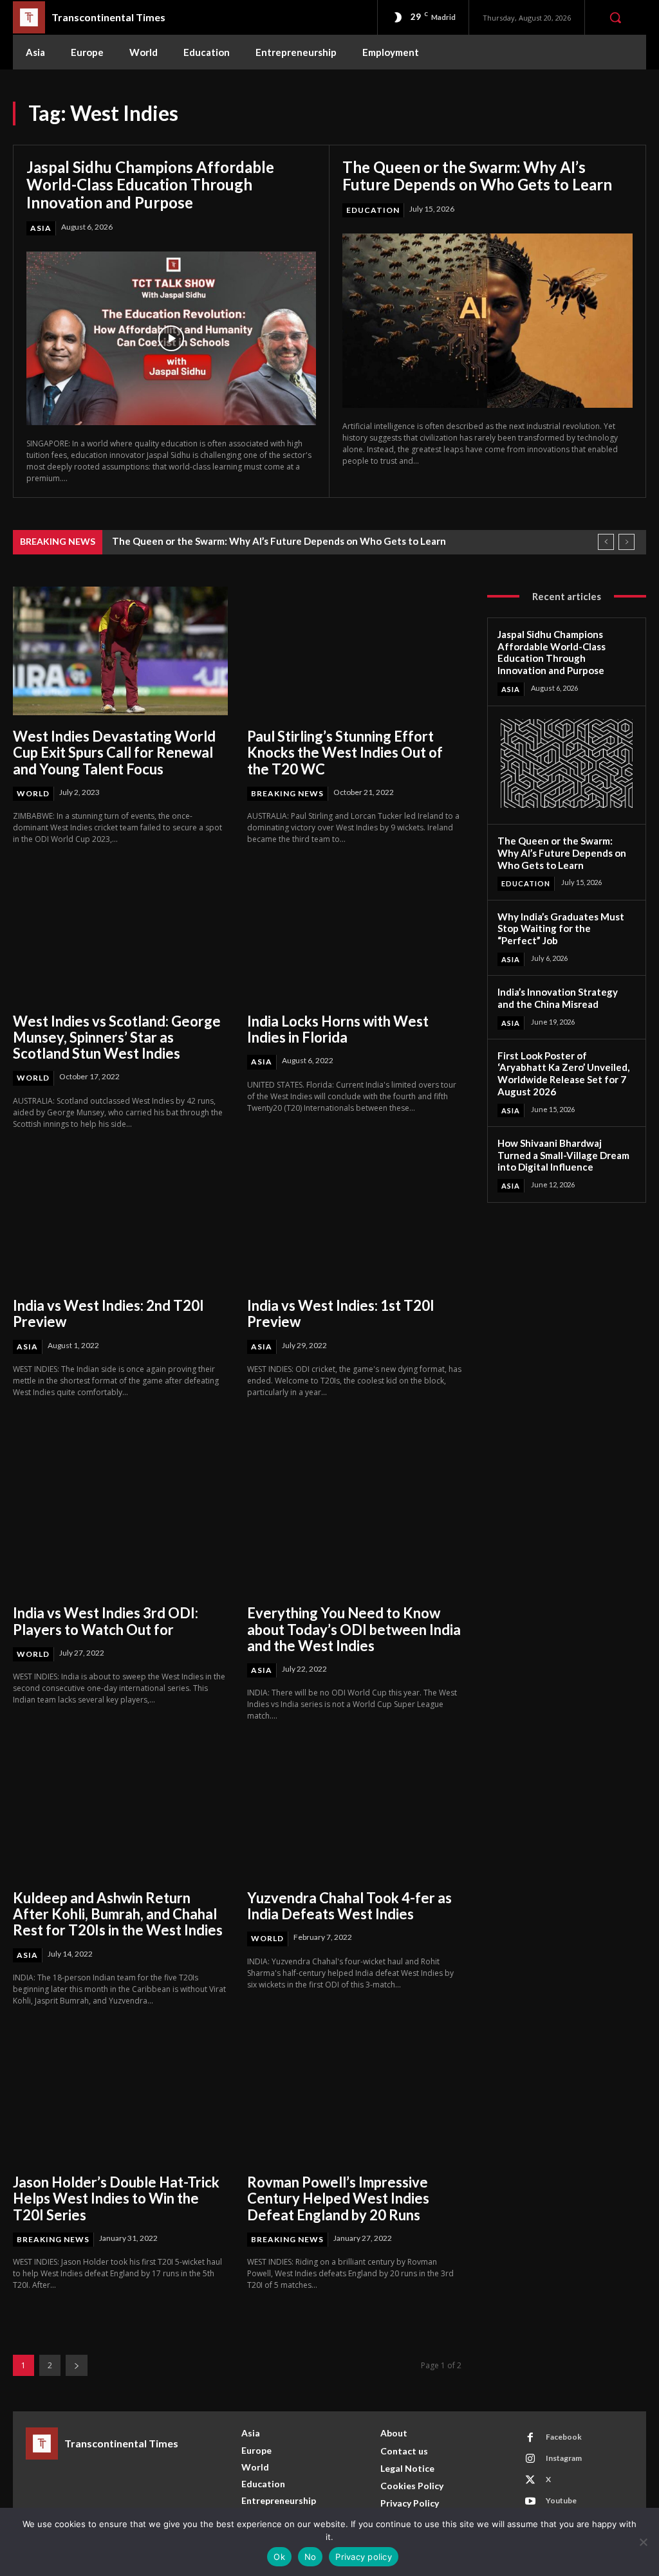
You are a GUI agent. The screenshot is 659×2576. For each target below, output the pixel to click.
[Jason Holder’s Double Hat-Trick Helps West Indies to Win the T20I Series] (120, 2097)
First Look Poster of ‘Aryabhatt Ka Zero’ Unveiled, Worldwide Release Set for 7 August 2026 (563, 1073)
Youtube (561, 2500)
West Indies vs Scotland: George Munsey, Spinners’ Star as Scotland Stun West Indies (117, 1037)
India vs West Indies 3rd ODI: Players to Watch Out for (106, 1621)
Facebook (564, 2437)
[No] (643, 2542)
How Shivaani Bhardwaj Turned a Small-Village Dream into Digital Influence (563, 1155)
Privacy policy (364, 2557)
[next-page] (77, 2365)
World (33, 793)
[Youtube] (530, 2501)
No (311, 2557)
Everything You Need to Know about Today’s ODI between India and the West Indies (354, 1629)
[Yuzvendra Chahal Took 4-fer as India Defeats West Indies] (355, 1812)
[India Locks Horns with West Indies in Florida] (355, 935)
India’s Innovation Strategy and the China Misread (558, 998)
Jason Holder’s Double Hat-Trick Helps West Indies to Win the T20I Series (116, 2198)
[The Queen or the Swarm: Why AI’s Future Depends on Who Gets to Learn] (487, 321)
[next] (627, 542)
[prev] (606, 542)
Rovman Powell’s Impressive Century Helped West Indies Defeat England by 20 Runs (338, 2198)
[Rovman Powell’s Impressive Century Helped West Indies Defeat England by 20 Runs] (355, 2097)
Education (373, 210)
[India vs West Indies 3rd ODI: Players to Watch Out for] (120, 1528)
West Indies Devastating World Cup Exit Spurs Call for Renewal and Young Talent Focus (114, 753)
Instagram (564, 2458)
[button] (615, 17)
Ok (279, 2557)
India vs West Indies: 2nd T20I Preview (108, 1313)
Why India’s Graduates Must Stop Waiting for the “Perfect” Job (561, 929)
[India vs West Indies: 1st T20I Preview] (355, 1220)
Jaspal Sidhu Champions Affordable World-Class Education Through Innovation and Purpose (150, 185)
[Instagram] (530, 2459)
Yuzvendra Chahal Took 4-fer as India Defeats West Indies (349, 1906)
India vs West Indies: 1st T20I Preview (341, 1313)
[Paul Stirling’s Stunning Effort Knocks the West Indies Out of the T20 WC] (355, 651)
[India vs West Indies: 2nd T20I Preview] (120, 1220)
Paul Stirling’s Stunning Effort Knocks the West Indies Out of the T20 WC (345, 753)
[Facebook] (530, 2438)
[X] (530, 2480)
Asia (41, 228)
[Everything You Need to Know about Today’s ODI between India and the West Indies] (355, 1528)
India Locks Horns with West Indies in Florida (338, 1029)
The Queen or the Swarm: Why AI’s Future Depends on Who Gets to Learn (477, 176)
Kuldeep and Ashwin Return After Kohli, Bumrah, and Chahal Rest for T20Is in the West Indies (118, 1914)
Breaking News (287, 793)
